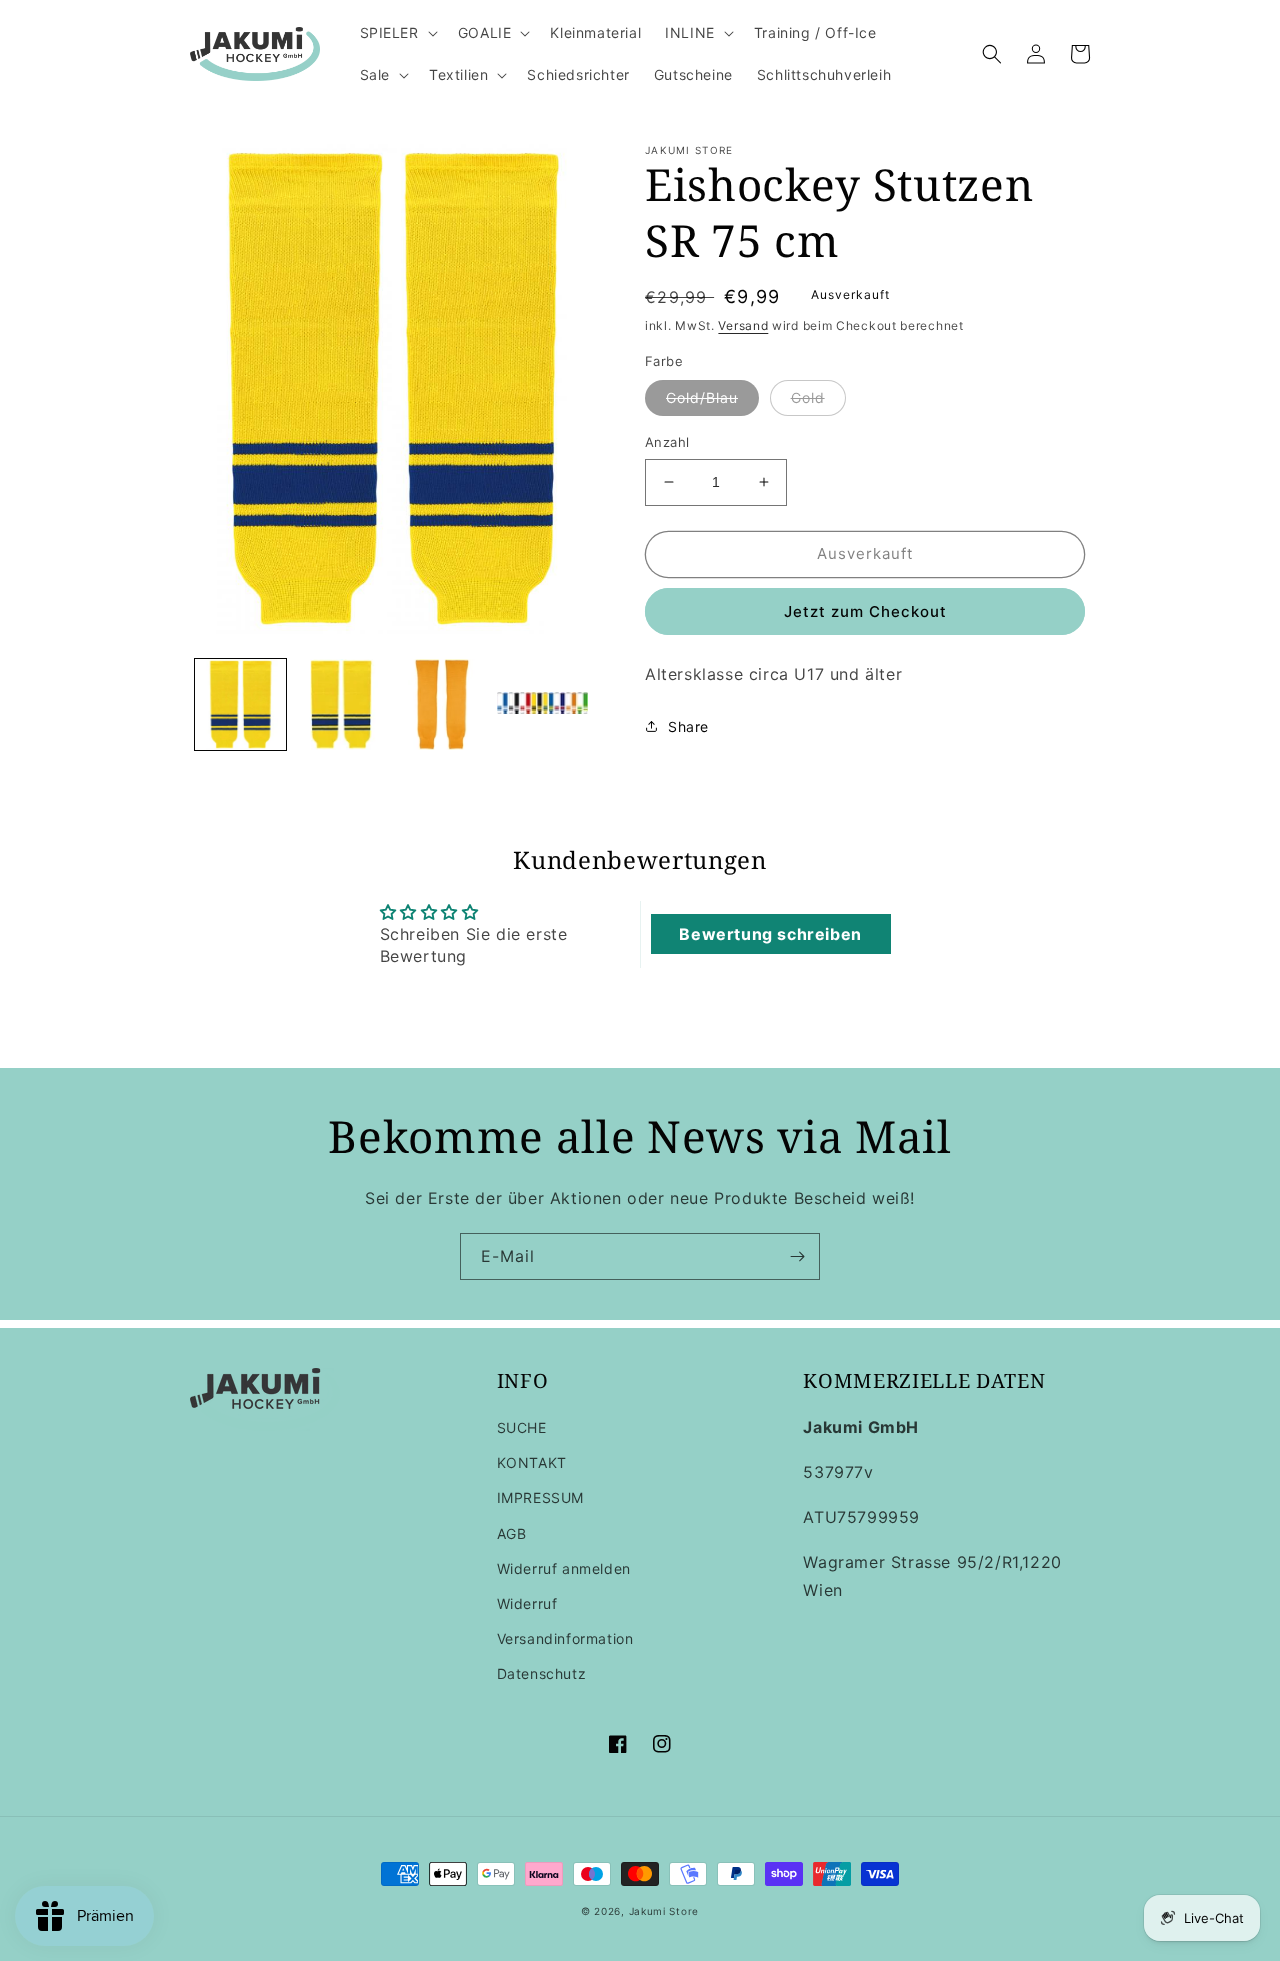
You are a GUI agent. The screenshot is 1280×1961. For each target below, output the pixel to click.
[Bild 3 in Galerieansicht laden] (341, 704)
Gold (808, 397)
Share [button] (688, 726)
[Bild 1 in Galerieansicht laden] (240, 704)
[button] (397, 33)
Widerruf (527, 1603)
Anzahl (667, 442)
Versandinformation (565, 1638)
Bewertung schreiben (770, 934)
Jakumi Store (664, 1911)
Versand (743, 325)
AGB (512, 1533)
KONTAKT (532, 1462)
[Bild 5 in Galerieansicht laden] (542, 704)
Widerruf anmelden (564, 1568)
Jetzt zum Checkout (865, 611)
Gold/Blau (702, 397)
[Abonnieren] (797, 1256)
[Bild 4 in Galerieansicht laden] (442, 704)
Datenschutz (542, 1673)
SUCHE (522, 1427)
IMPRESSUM (540, 1497)
